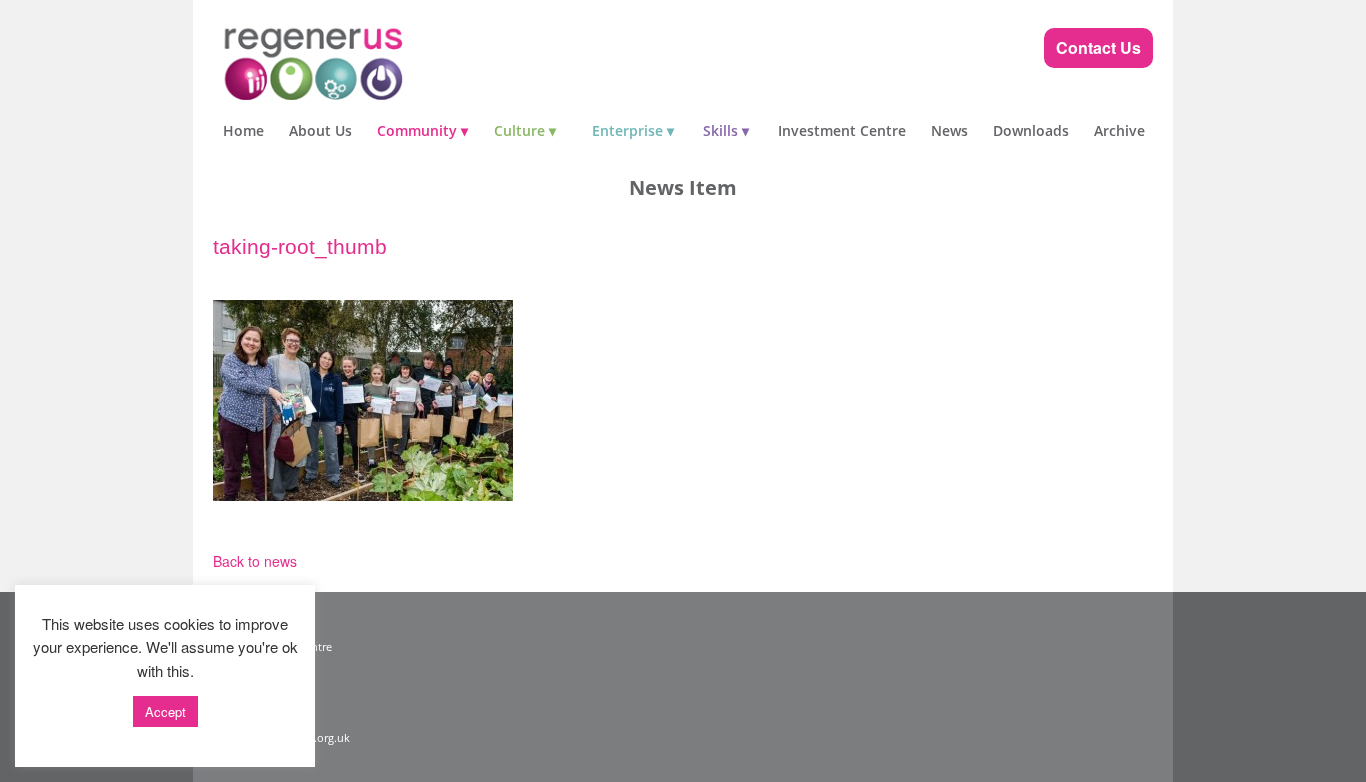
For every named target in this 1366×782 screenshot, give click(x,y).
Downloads (1031, 130)
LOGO (353, 60)
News (949, 130)
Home (243, 130)
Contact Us (1098, 47)
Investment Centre (842, 130)
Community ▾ (422, 130)
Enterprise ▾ (633, 130)
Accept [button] (165, 711)
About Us (320, 130)
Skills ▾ (726, 130)
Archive (1119, 130)
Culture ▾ (525, 130)
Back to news (255, 561)
